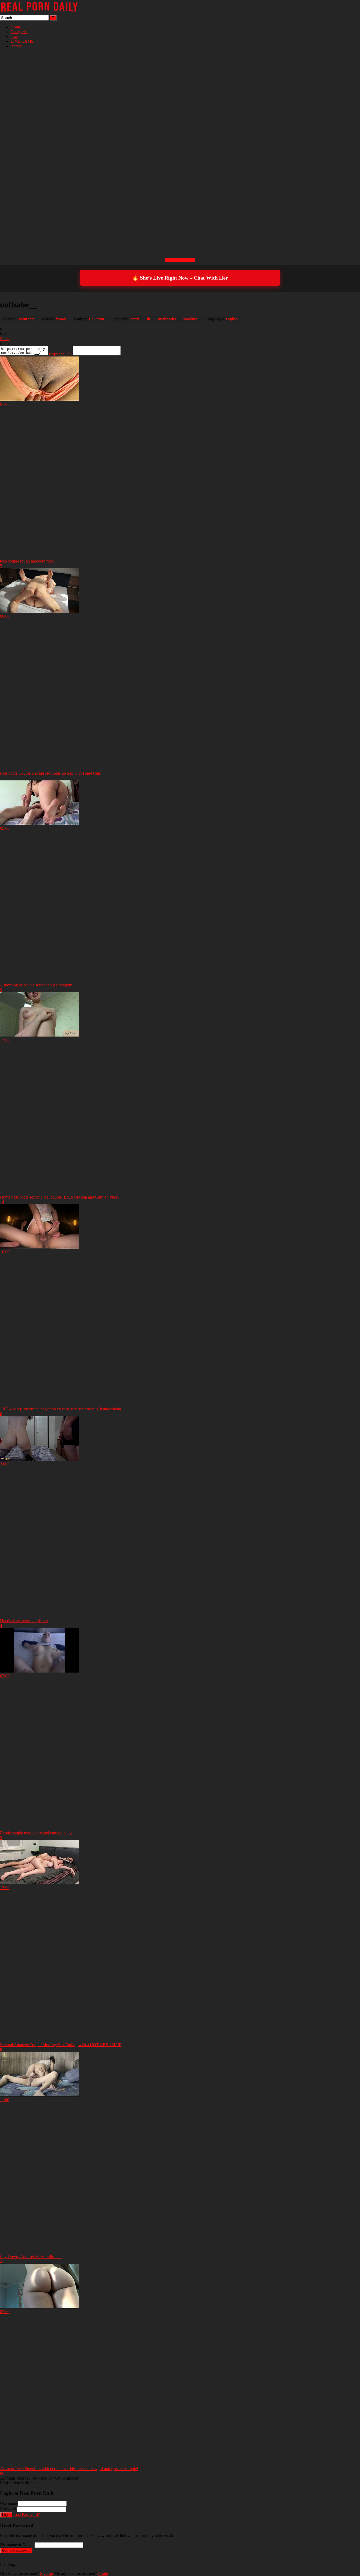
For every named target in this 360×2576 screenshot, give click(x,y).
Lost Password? (27, 2514)
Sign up (47, 2573)
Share (5, 339)
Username (8, 2503)
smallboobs (167, 319)
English (232, 319)
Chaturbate (26, 319)
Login (6, 2515)
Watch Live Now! (180, 260)
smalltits (190, 319)
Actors (16, 46)
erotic (135, 319)
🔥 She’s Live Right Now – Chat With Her (180, 278)
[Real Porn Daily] (40, 13)
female (61, 319)
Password (8, 2509)
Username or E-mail (17, 2545)
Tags (14, 36)
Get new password (16, 2551)
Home (16, 27)
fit (149, 319)
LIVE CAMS (22, 41)
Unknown (97, 319)
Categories (19, 32)
